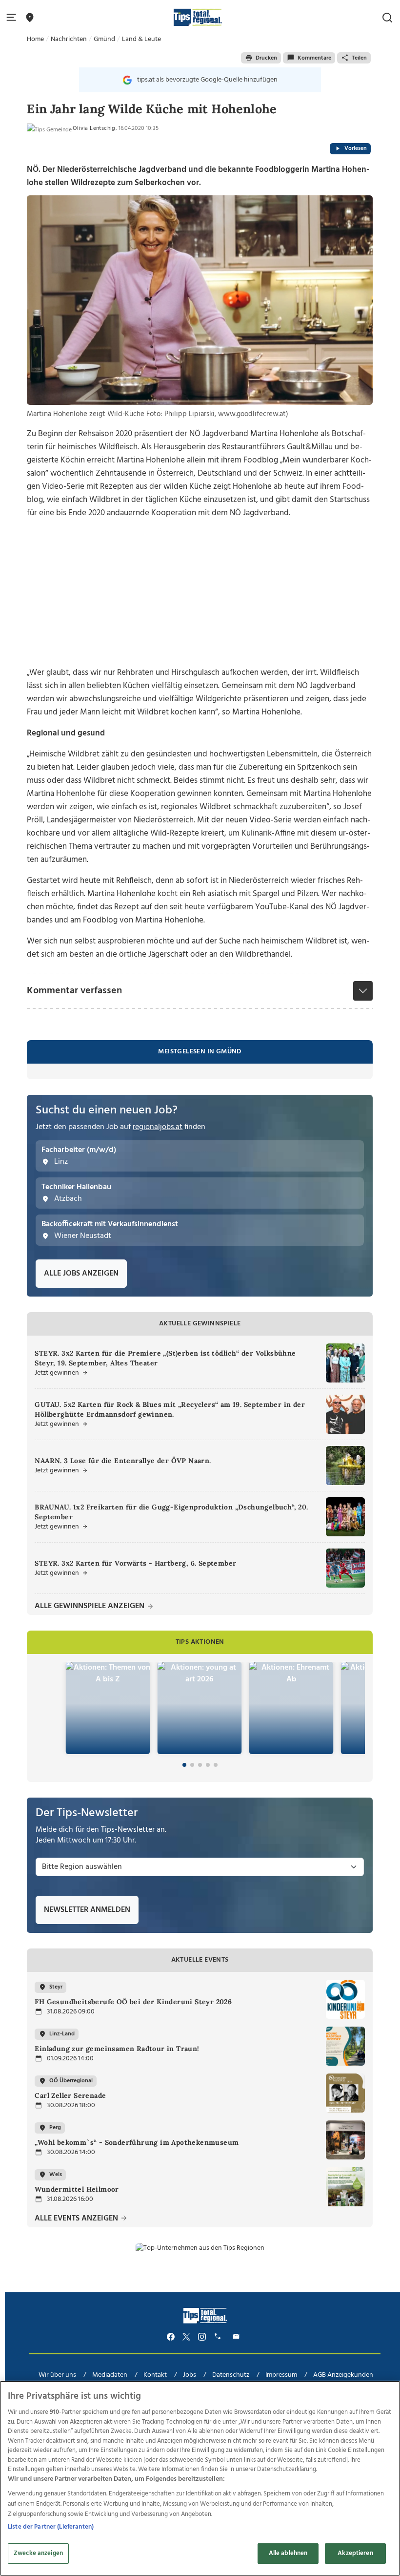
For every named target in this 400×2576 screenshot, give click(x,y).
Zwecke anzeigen (38, 2553)
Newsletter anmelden (87, 1910)
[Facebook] (171, 2336)
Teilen (359, 58)
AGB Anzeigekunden (343, 2375)
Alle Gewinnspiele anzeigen (90, 1606)
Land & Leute (141, 39)
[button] (13, 18)
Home (35, 39)
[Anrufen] (219, 2336)
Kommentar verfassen (74, 991)
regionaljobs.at (158, 1127)
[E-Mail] (238, 2336)
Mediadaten (110, 2375)
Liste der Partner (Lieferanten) (51, 2527)
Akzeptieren (355, 2553)
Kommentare (314, 58)
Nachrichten (69, 39)
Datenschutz (231, 2375)
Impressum (281, 2375)
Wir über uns (57, 2375)
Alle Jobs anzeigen (81, 1274)
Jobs (190, 2375)
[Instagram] (202, 2336)
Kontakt (155, 2375)
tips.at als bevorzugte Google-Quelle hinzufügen (207, 80)
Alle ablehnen (288, 2553)
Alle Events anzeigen (77, 2219)
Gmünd (104, 39)
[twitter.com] (186, 2336)
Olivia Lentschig (94, 128)
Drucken (266, 58)
